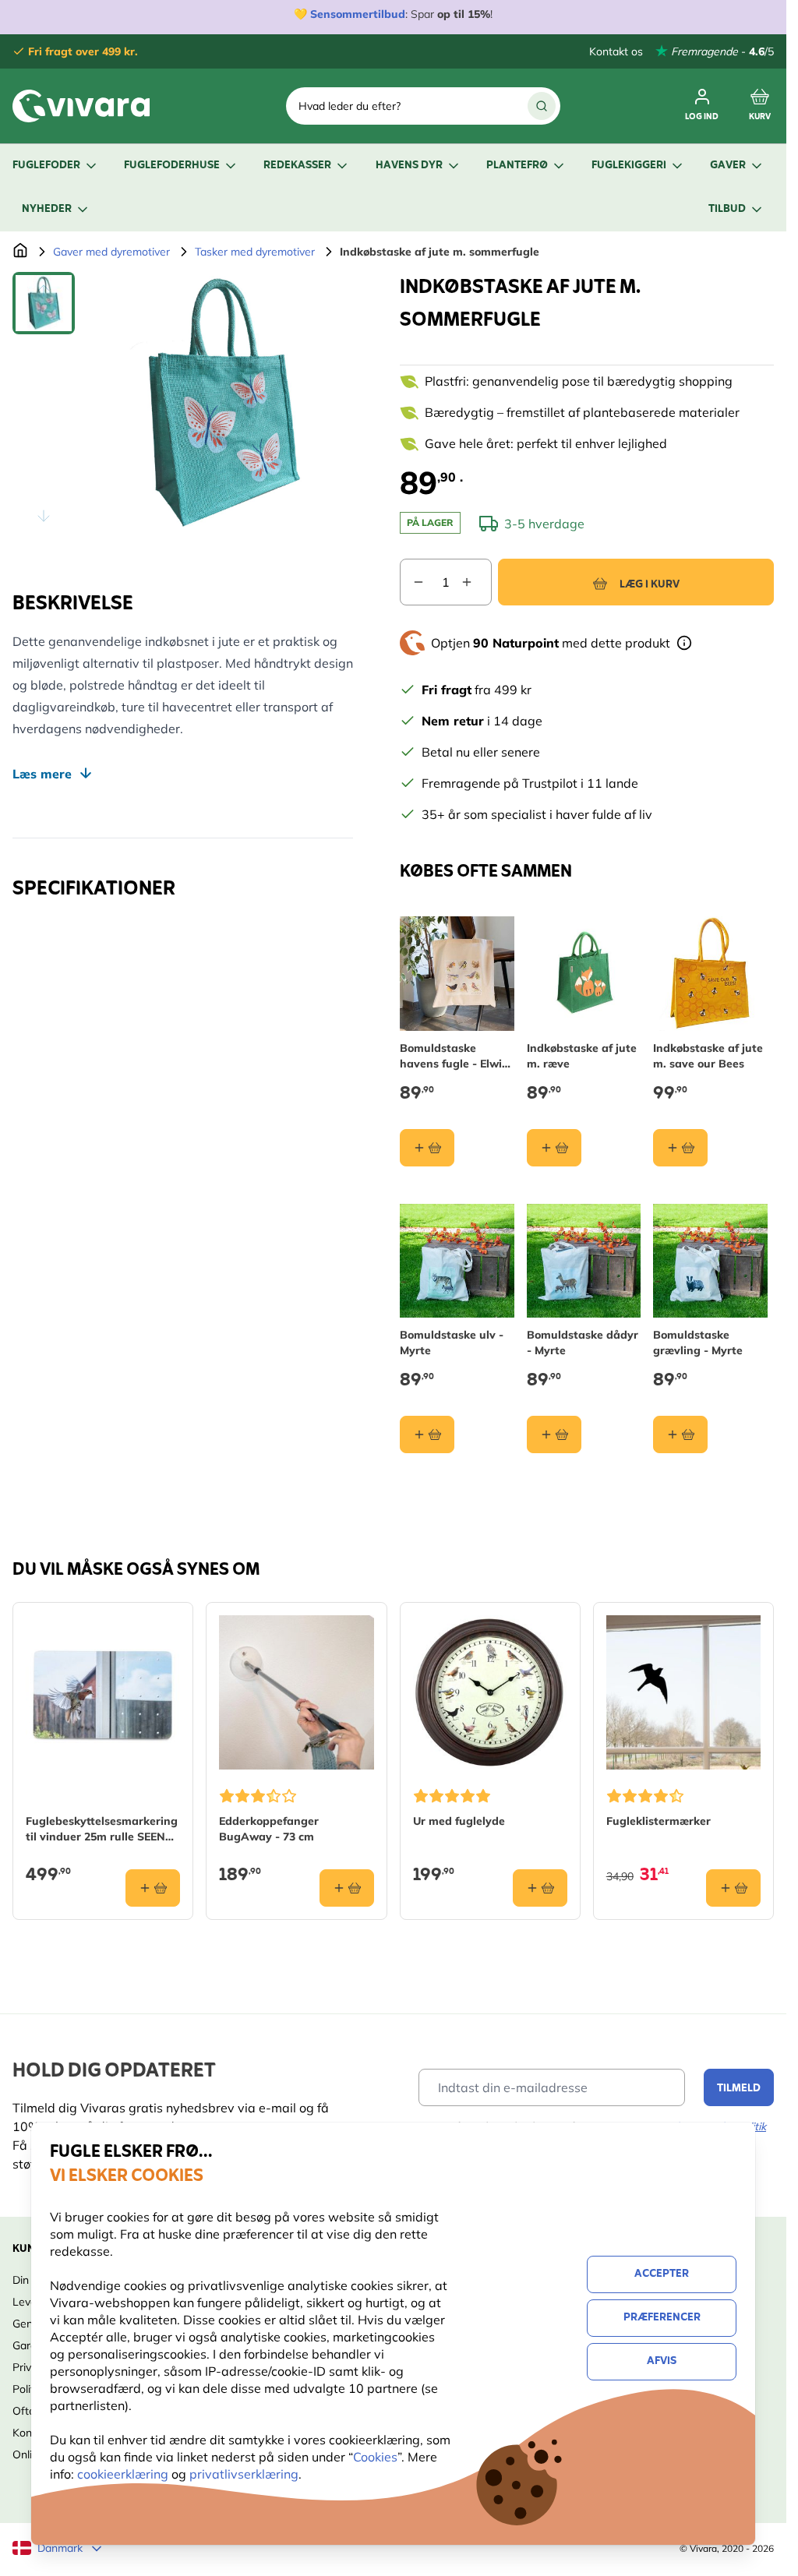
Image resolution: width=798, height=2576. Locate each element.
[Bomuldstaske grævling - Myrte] (710, 1261)
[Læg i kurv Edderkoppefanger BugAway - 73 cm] (347, 1888)
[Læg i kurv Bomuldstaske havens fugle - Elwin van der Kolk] (427, 1148)
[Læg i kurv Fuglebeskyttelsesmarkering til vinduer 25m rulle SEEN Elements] (153, 1888)
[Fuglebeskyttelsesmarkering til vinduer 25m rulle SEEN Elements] (103, 1692)
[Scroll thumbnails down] (44, 516)
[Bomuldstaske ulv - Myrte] (457, 1261)
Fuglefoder (46, 166)
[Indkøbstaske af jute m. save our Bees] (710, 974)
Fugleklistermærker (659, 1821)
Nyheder (47, 209)
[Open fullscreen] (222, 403)
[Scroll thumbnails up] (44, 291)
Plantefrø (517, 166)
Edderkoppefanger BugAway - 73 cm (269, 1829)
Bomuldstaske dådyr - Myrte (583, 1343)
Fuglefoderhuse (172, 166)
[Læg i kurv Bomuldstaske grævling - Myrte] (680, 1434)
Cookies (375, 2457)
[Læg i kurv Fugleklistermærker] (733, 1888)
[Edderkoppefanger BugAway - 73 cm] (296, 1692)
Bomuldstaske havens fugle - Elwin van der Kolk (454, 1056)
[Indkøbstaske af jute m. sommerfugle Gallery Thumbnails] (44, 403)
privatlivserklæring (244, 2474)
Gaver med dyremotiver (111, 252)
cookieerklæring (124, 2474)
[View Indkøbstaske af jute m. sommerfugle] (44, 303)
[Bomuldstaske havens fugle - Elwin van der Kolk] (457, 974)
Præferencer (662, 2318)
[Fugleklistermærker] (683, 1692)
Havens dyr (409, 166)
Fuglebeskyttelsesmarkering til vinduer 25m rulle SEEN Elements (102, 1829)
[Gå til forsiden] (20, 252)
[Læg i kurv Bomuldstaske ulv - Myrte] (427, 1434)
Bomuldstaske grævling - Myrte (698, 1343)
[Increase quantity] (476, 582)
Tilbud (727, 209)
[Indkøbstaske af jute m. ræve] (584, 974)
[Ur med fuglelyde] (490, 1692)
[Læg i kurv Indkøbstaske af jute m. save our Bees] (680, 1148)
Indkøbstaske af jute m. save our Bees (708, 1056)
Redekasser (297, 166)
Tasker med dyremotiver (255, 252)
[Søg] (542, 106)
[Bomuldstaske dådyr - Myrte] (584, 1261)
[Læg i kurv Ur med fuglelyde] (540, 1888)
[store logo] (81, 106)
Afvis (662, 2361)
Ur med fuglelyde (459, 1821)
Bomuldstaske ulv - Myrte (452, 1343)
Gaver (728, 166)
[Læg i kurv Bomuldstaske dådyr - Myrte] (554, 1434)
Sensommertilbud (358, 14)
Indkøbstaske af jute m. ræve (582, 1056)
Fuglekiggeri (629, 166)
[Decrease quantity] (412, 582)
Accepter (662, 2274)
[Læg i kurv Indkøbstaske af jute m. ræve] (554, 1148)
